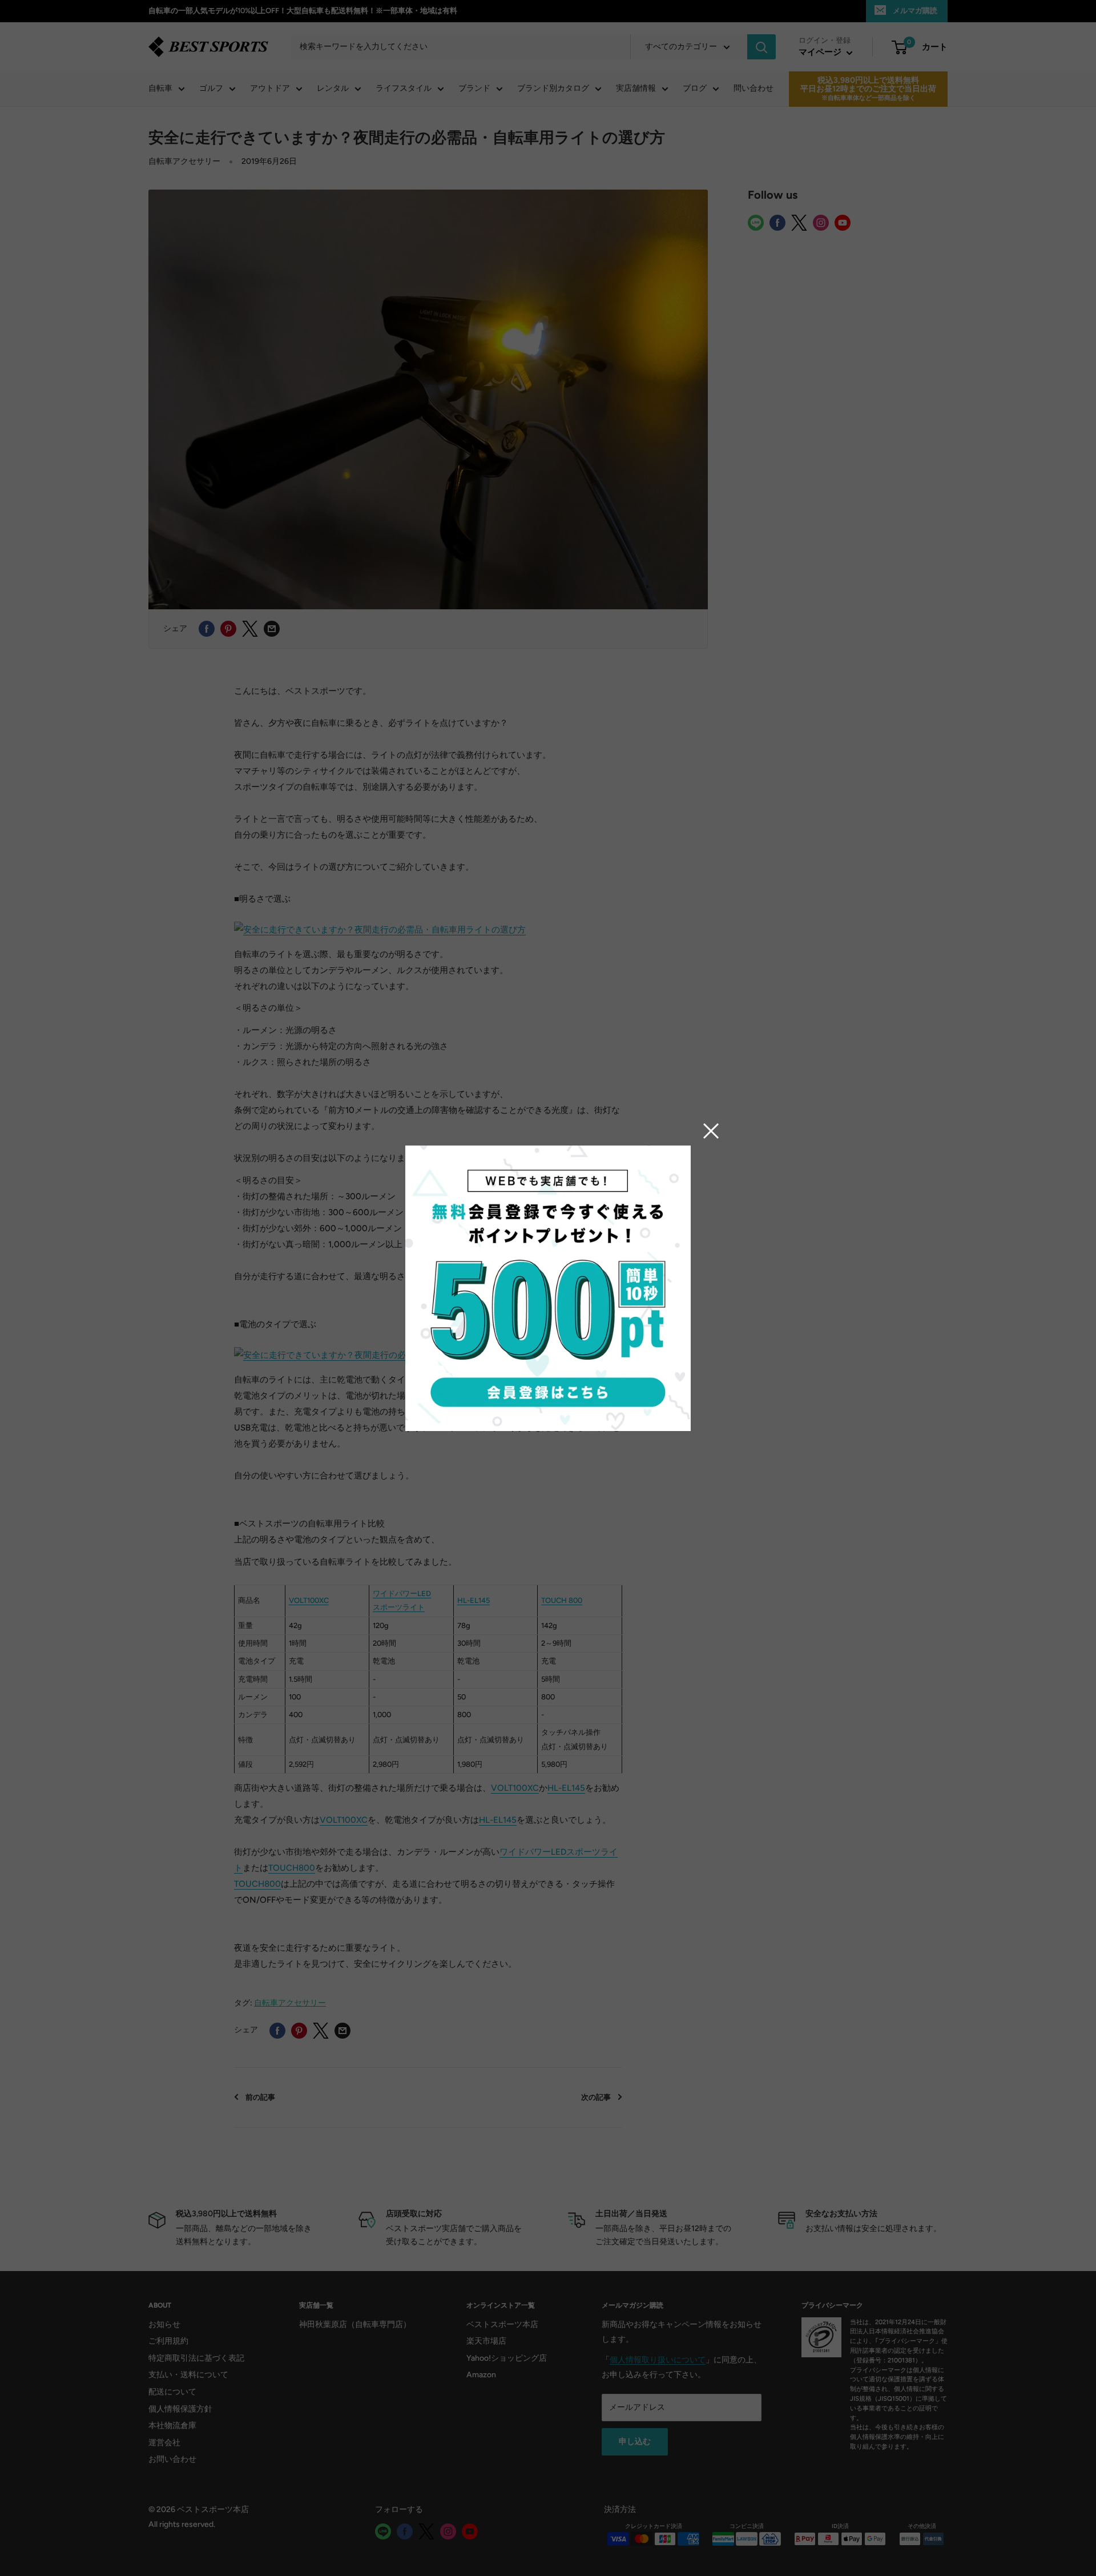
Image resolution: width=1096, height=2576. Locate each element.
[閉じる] (711, 1131)
